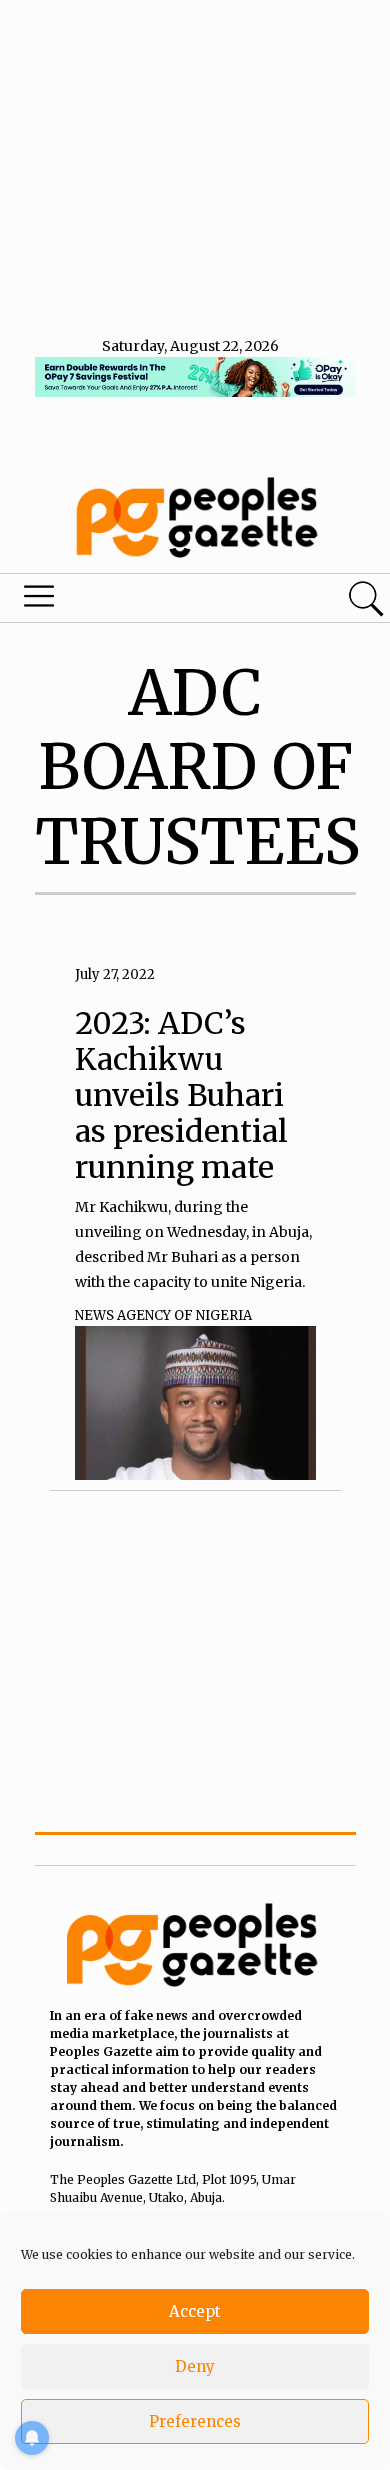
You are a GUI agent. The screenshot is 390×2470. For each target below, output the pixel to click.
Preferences (195, 2421)
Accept (195, 2311)
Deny (195, 2366)
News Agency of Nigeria (163, 1315)
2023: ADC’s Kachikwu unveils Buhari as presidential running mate (181, 1095)
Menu (133, 601)
